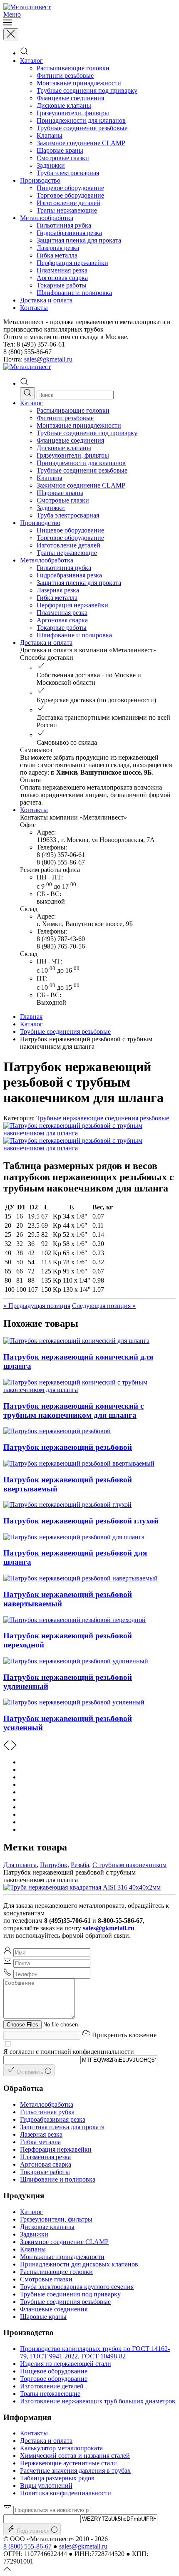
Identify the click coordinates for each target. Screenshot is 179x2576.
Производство (40, 180)
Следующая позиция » (104, 1306)
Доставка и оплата (46, 300)
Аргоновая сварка (62, 278)
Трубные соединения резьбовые (82, 128)
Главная (31, 1017)
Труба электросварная (68, 173)
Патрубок (54, 1865)
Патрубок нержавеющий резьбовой (68, 1447)
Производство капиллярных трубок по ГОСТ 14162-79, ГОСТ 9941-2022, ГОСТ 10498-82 (95, 2352)
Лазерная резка (58, 248)
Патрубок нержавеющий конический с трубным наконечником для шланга (73, 1411)
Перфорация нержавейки (72, 263)
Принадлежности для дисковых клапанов (79, 2264)
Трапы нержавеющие (67, 210)
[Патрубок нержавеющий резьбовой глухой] (67, 1505)
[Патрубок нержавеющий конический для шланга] (76, 1341)
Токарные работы (62, 285)
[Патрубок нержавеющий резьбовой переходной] (75, 1620)
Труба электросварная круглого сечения (77, 2287)
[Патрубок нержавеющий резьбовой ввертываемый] (79, 1463)
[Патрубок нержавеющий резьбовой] (57, 1431)
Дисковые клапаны (64, 105)
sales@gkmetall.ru (48, 359)
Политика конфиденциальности (66, 2493)
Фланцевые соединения (70, 98)
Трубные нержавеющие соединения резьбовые (103, 1118)
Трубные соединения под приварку (87, 90)
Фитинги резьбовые (65, 76)
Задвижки (51, 165)
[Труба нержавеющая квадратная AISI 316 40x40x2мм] (82, 1887)
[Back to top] (7, 2569)
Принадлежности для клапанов (81, 120)
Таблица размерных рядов (57, 2478)
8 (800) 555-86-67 (27, 2546)
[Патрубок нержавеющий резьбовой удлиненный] (76, 1661)
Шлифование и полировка (74, 293)
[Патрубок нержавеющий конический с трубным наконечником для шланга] (81, 1390)
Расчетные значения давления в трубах (75, 2471)
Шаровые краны (60, 150)
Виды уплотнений (46, 2486)
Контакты (34, 308)
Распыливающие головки (73, 68)
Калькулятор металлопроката (61, 2448)
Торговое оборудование (70, 195)
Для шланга (20, 1865)
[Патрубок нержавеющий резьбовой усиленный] (74, 1702)
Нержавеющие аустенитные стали (68, 2463)
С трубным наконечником (129, 1865)
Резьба (80, 1865)
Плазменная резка (62, 270)
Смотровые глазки (63, 158)
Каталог (31, 61)
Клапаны (50, 135)
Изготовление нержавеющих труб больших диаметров (98, 2401)
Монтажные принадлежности (79, 83)
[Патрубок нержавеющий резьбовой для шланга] (74, 1537)
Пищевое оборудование (70, 188)
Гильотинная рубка (64, 225)
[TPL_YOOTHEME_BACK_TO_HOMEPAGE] (27, 7)
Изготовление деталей (68, 203)
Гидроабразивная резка (69, 233)
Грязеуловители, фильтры (73, 113)
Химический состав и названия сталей (75, 2456)
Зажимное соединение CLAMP (81, 143)
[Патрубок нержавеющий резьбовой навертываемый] (81, 1578)
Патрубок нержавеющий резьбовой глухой (81, 1521)
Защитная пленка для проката (79, 240)
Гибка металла (57, 255)
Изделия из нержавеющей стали (66, 2364)
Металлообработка (47, 218)
